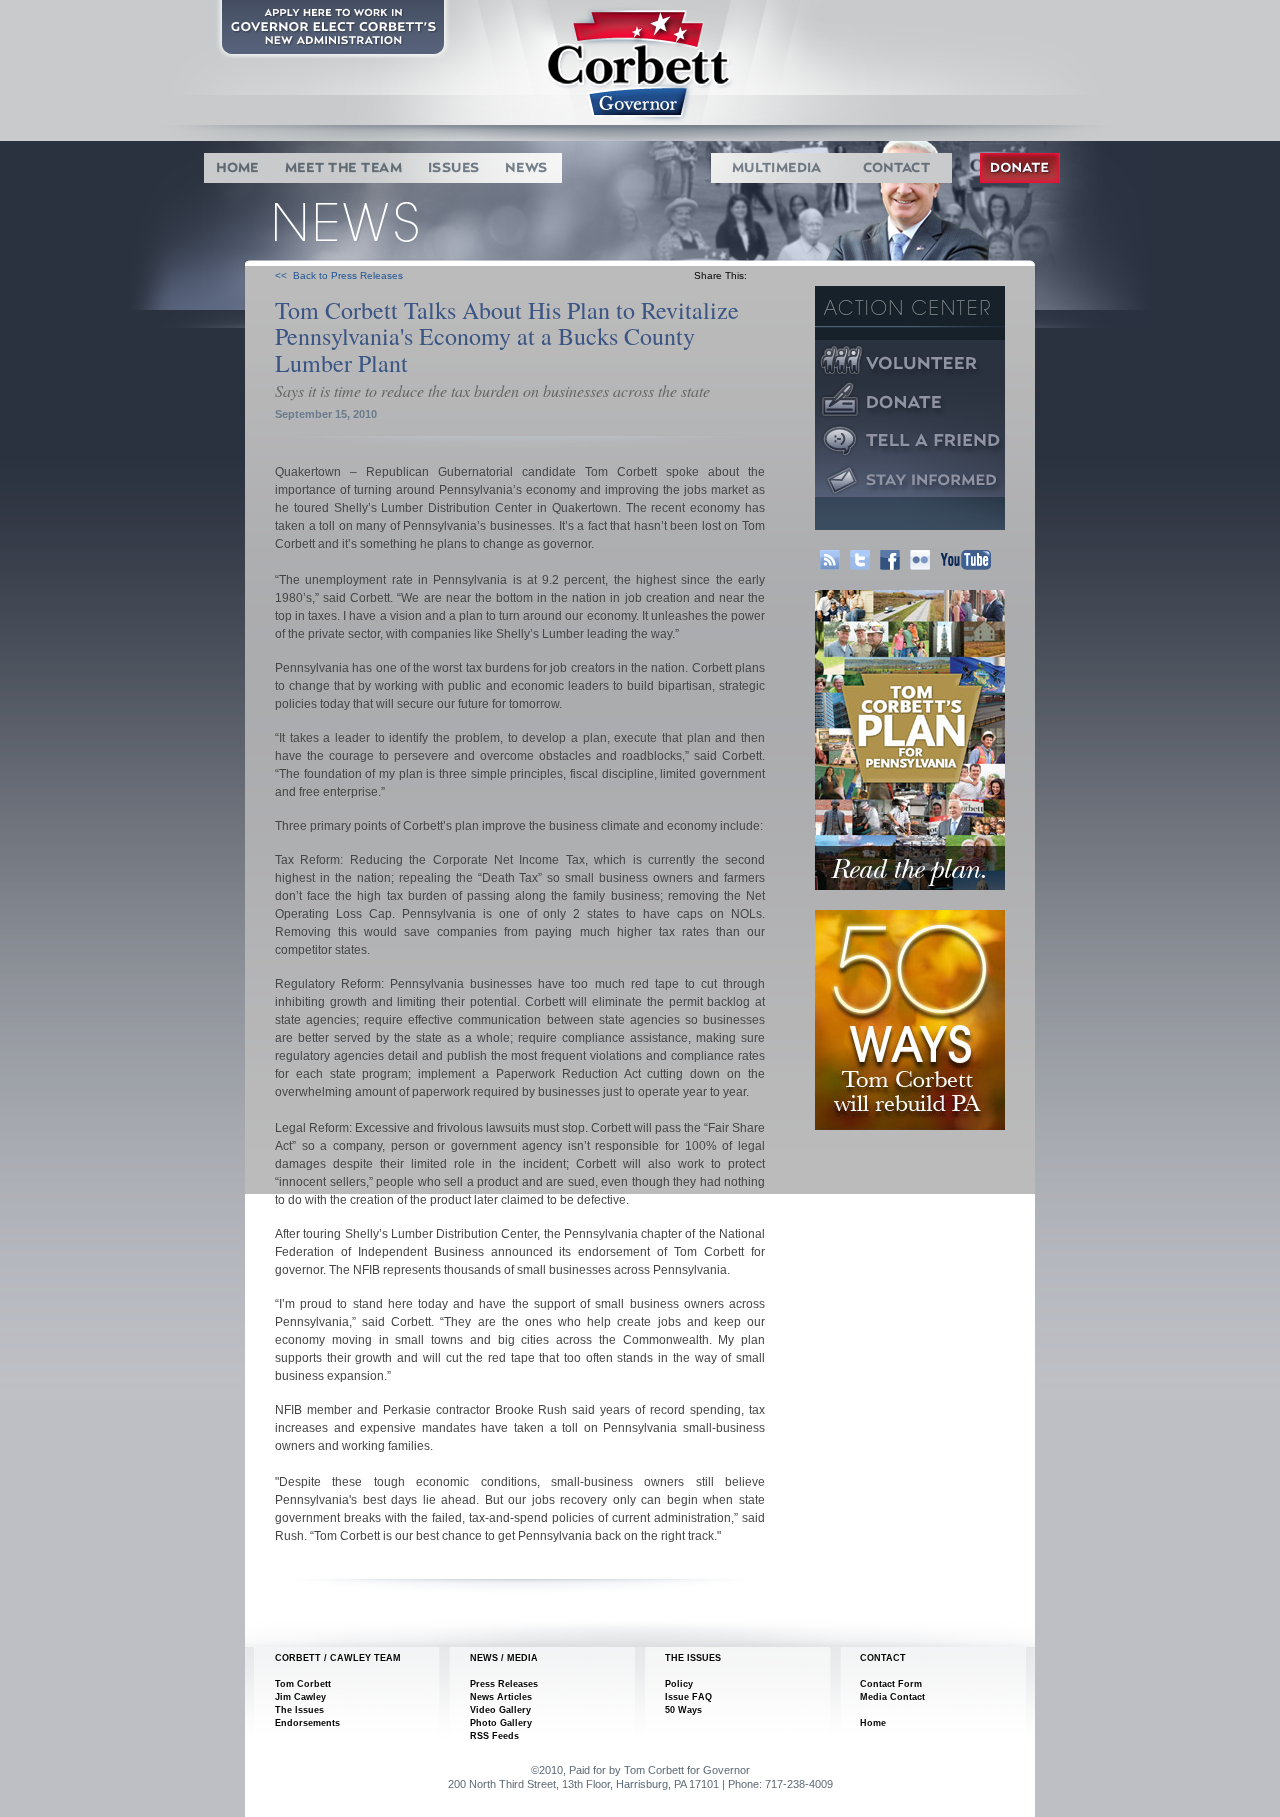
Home (873, 1723)
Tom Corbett (303, 1684)
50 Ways (683, 1710)
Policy (679, 1684)
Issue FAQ (688, 1697)
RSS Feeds (494, 1736)
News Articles (501, 1697)
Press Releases (504, 1684)
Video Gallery (500, 1710)
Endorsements (307, 1723)
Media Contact (892, 1697)
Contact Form (891, 1684)
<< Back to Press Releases (339, 275)
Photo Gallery (501, 1723)
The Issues (299, 1710)
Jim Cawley (300, 1697)
